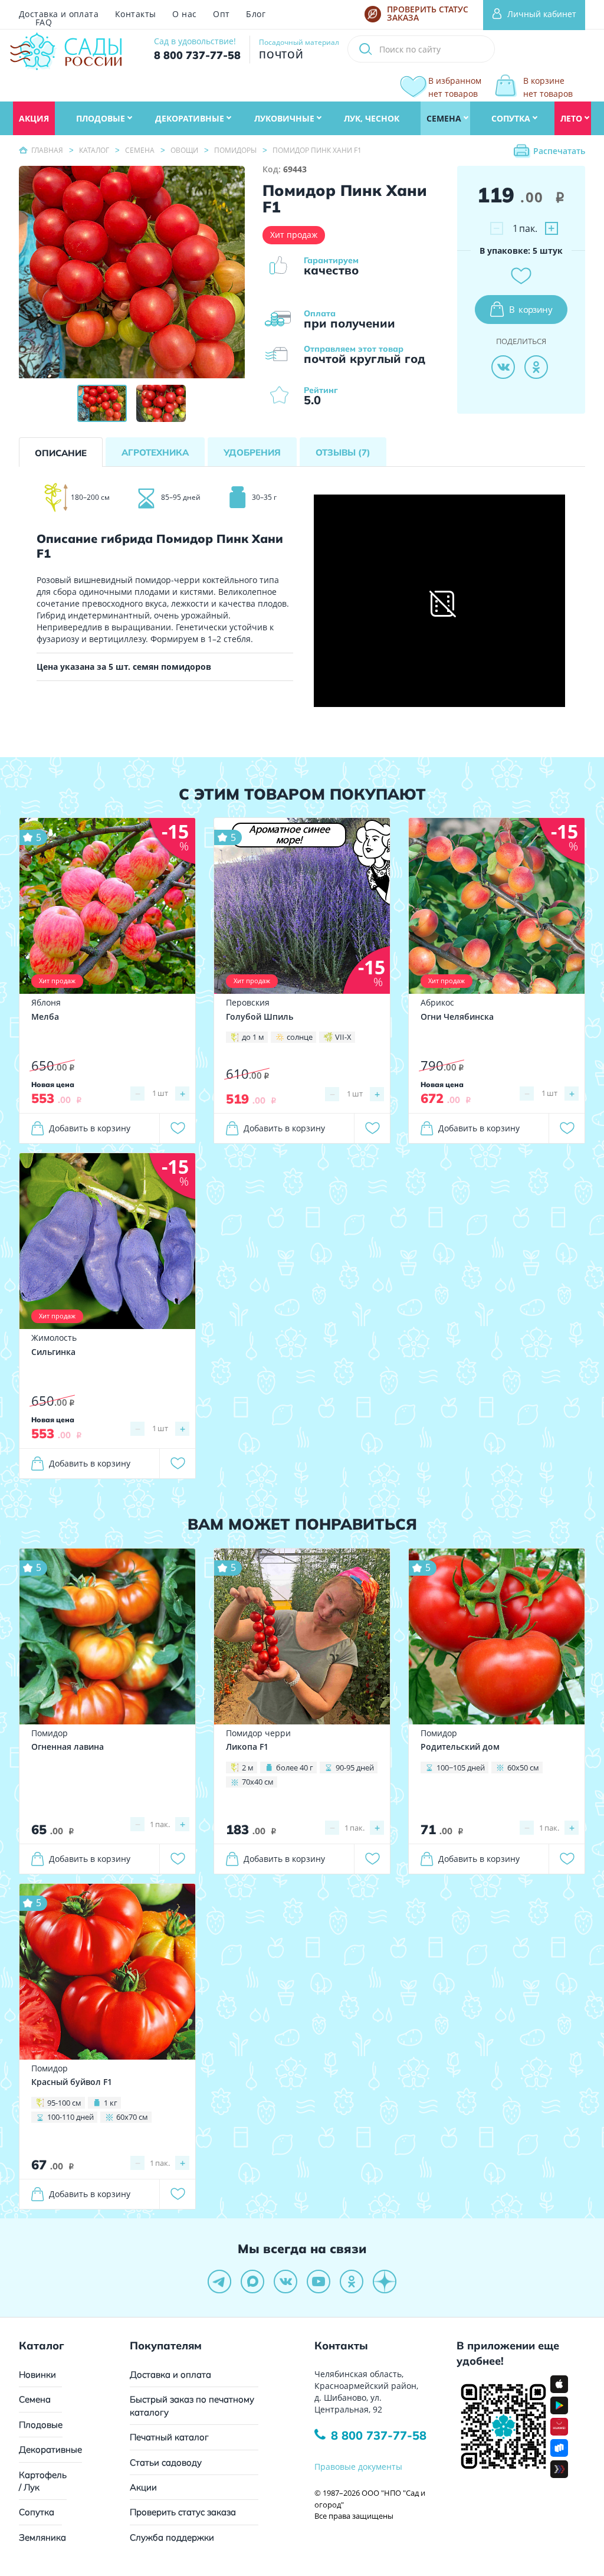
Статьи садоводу (166, 2462)
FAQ (44, 22)
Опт (221, 14)
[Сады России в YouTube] (319, 2282)
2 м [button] (248, 1767)
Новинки (37, 2374)
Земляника (42, 2537)
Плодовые (41, 2425)
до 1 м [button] (253, 1037)
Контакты (135, 14)
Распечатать (559, 151)
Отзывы (343, 452)
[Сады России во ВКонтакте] (285, 2282)
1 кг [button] (111, 2103)
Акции (143, 2487)
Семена (35, 2399)
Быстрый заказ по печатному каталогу (192, 2405)
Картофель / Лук (43, 2481)
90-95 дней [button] (355, 1767)
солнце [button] (300, 1037)
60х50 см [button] (523, 1767)
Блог (256, 14)
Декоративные (50, 2449)
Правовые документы (358, 2467)
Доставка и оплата (59, 14)
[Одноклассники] (536, 367)
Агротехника (155, 452)
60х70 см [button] (132, 2117)
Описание (61, 453)
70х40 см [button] (258, 1782)
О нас (184, 14)
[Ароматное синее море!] (302, 905)
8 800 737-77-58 (379, 2435)
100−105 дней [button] (461, 1767)
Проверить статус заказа (183, 2512)
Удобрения (252, 452)
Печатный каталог (169, 2437)
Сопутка (37, 2512)
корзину (531, 309)
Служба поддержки (172, 2537)
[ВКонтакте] (503, 367)
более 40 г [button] (295, 1767)
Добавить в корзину (90, 1128)
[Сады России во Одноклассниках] (352, 2282)
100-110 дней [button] (70, 2117)
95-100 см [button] (64, 2103)
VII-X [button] (343, 1037)
